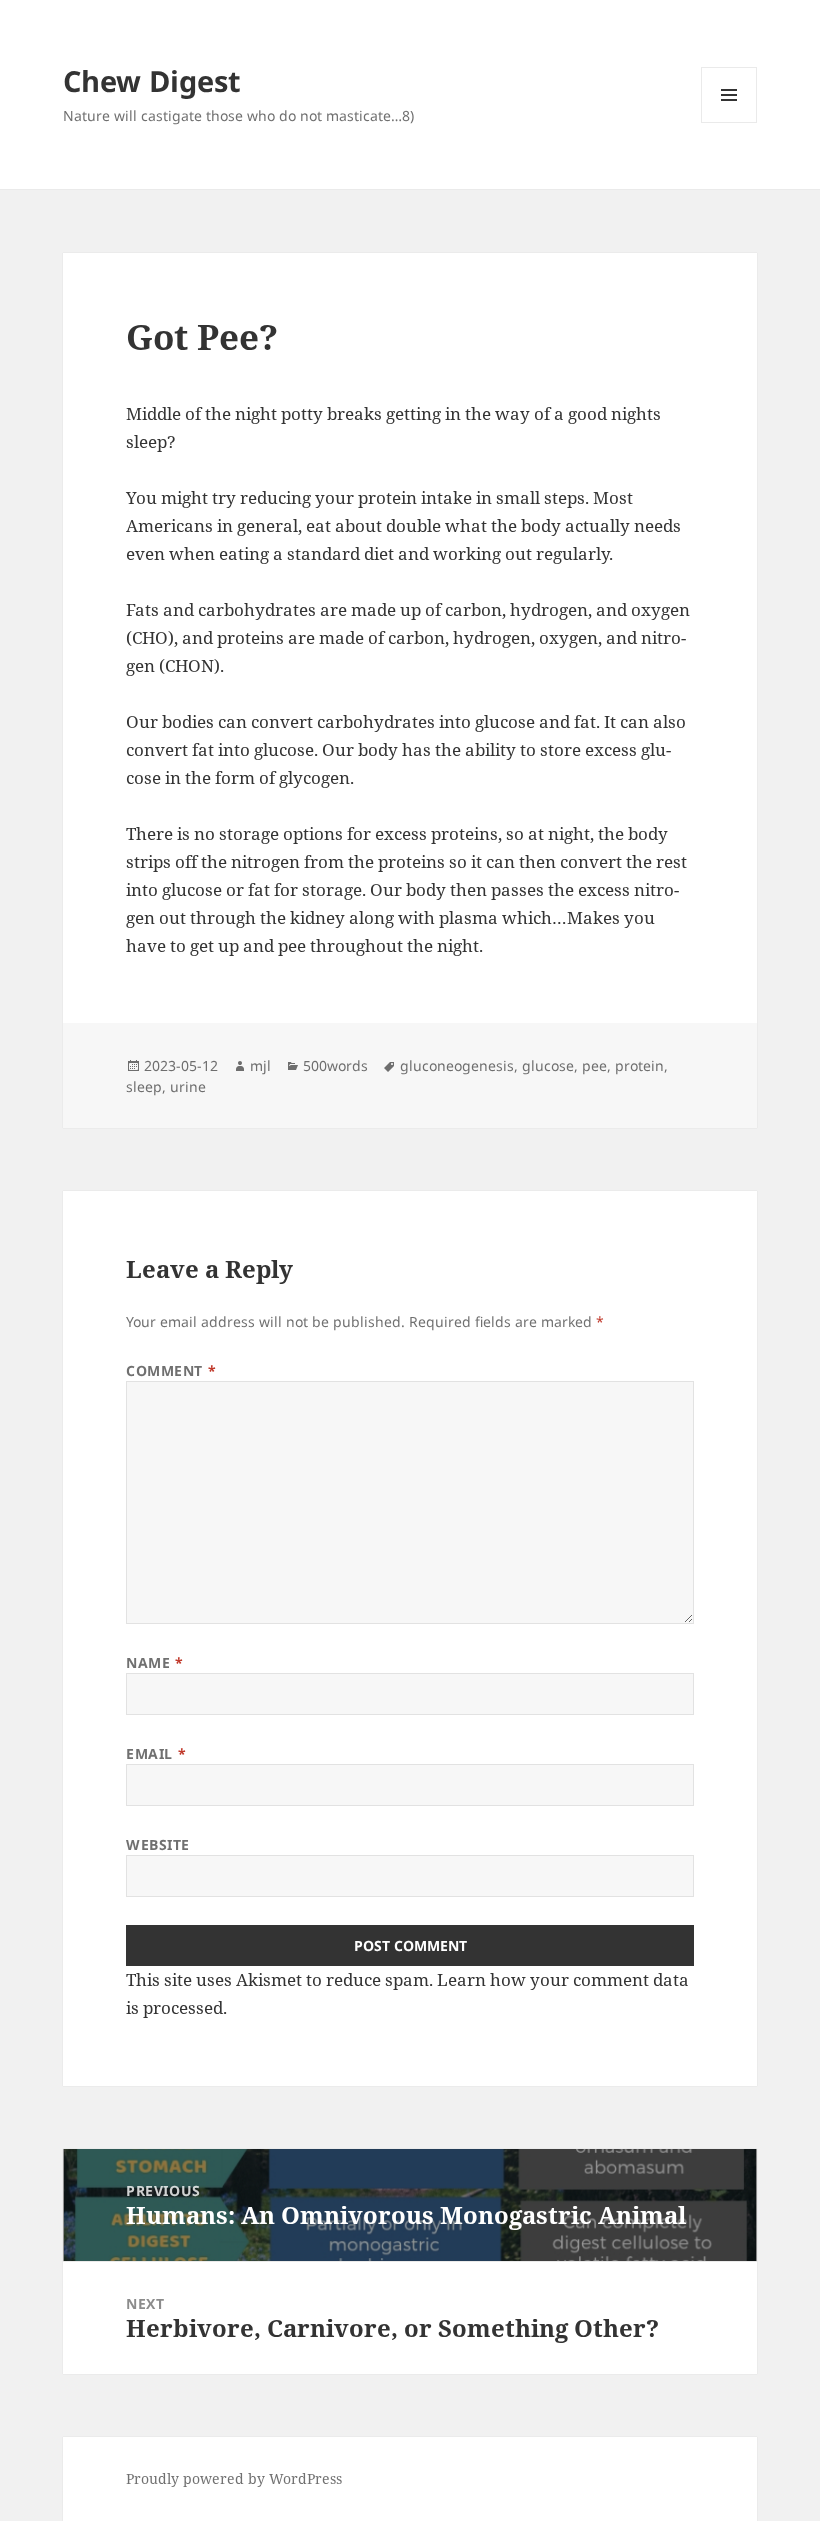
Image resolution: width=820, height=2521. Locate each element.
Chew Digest (152, 80)
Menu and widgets (729, 122)
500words (335, 1065)
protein (639, 1065)
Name (154, 1662)
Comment (171, 1370)
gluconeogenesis (457, 1065)
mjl (260, 1065)
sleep (144, 1086)
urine (188, 1086)
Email (156, 1753)
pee (594, 1065)
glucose (548, 1065)
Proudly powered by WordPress (234, 2478)
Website (158, 1844)
